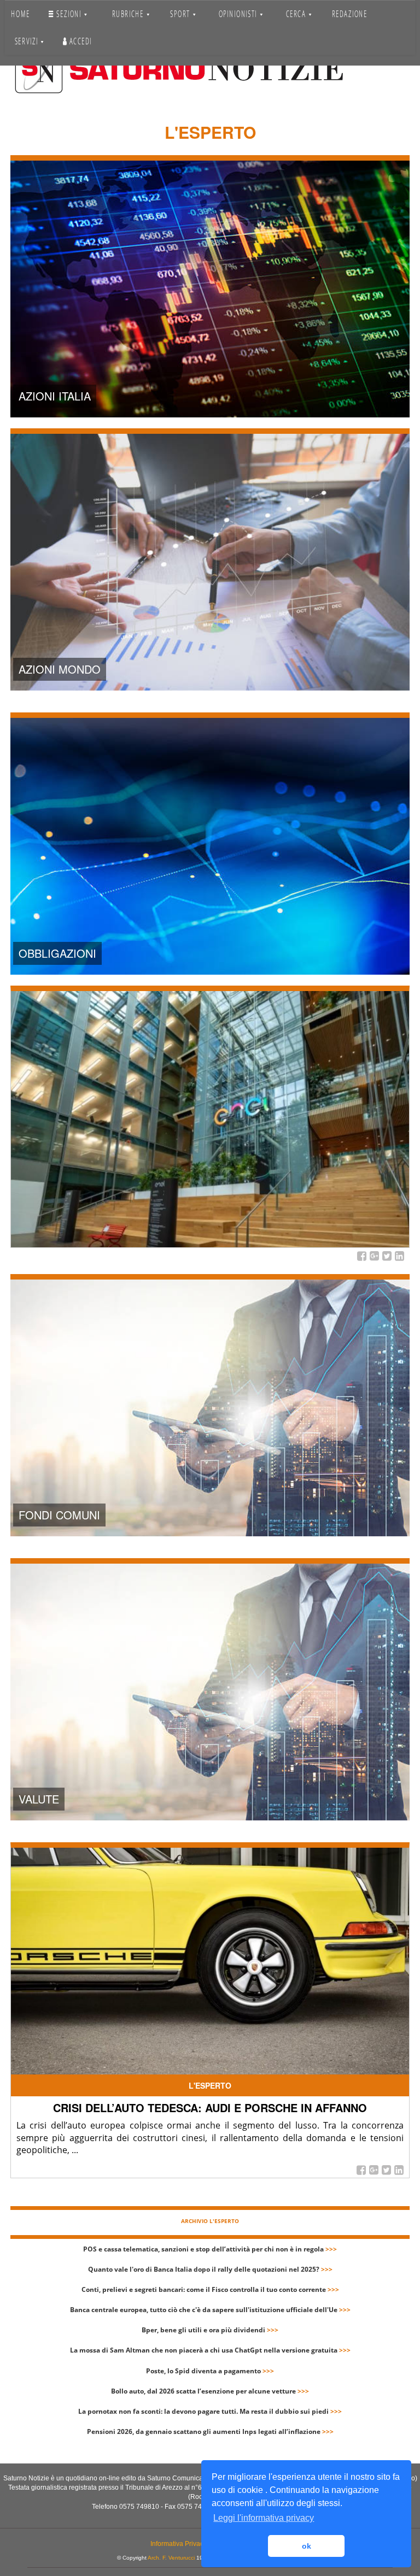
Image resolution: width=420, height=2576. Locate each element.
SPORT (181, 14)
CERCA (297, 14)
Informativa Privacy (179, 2544)
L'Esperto (210, 2085)
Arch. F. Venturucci (171, 2558)
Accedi (80, 41)
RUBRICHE (129, 14)
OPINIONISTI (238, 14)
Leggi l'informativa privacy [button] (264, 2518)
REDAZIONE (349, 14)
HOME (20, 14)
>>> (331, 2249)
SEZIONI (69, 14)
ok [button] (307, 2546)
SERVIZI (28, 41)
